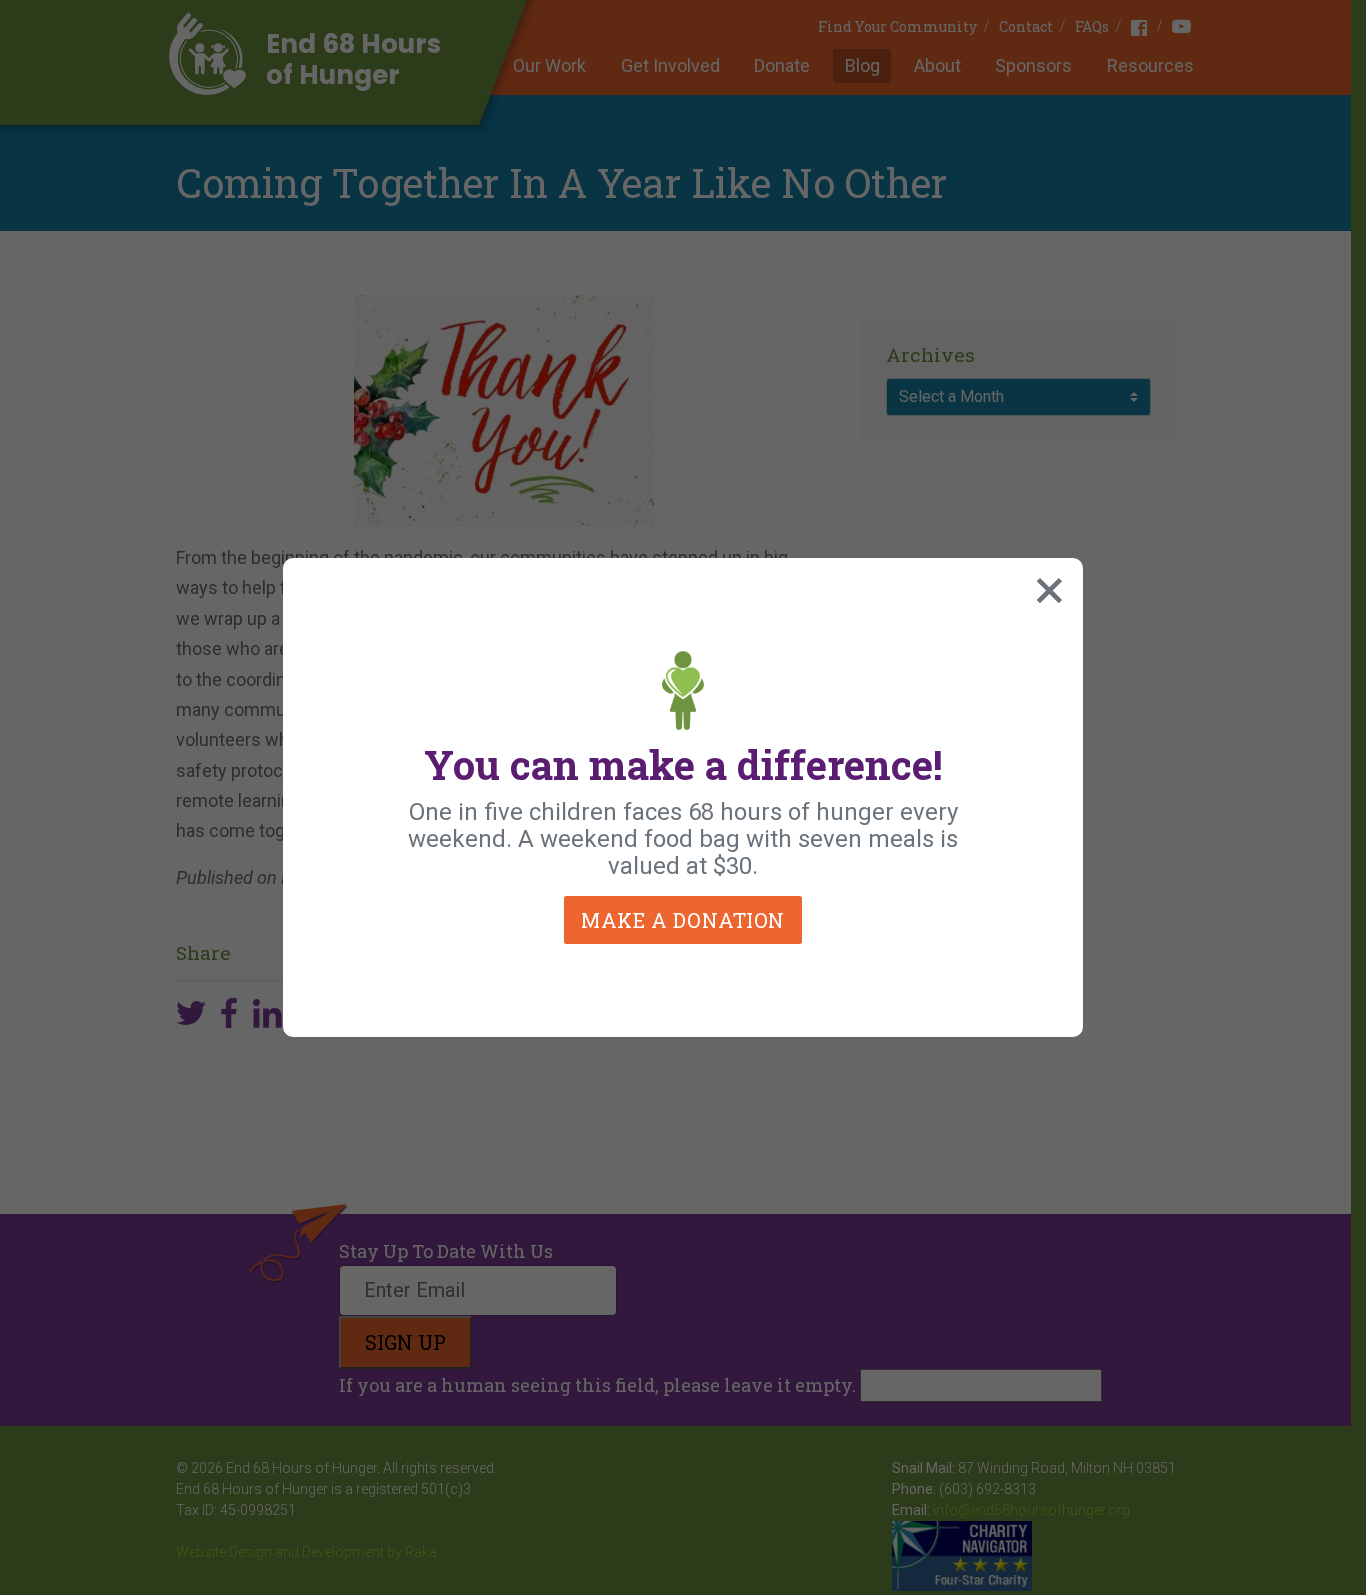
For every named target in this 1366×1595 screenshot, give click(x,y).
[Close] (1045, 586)
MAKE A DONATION (683, 920)
